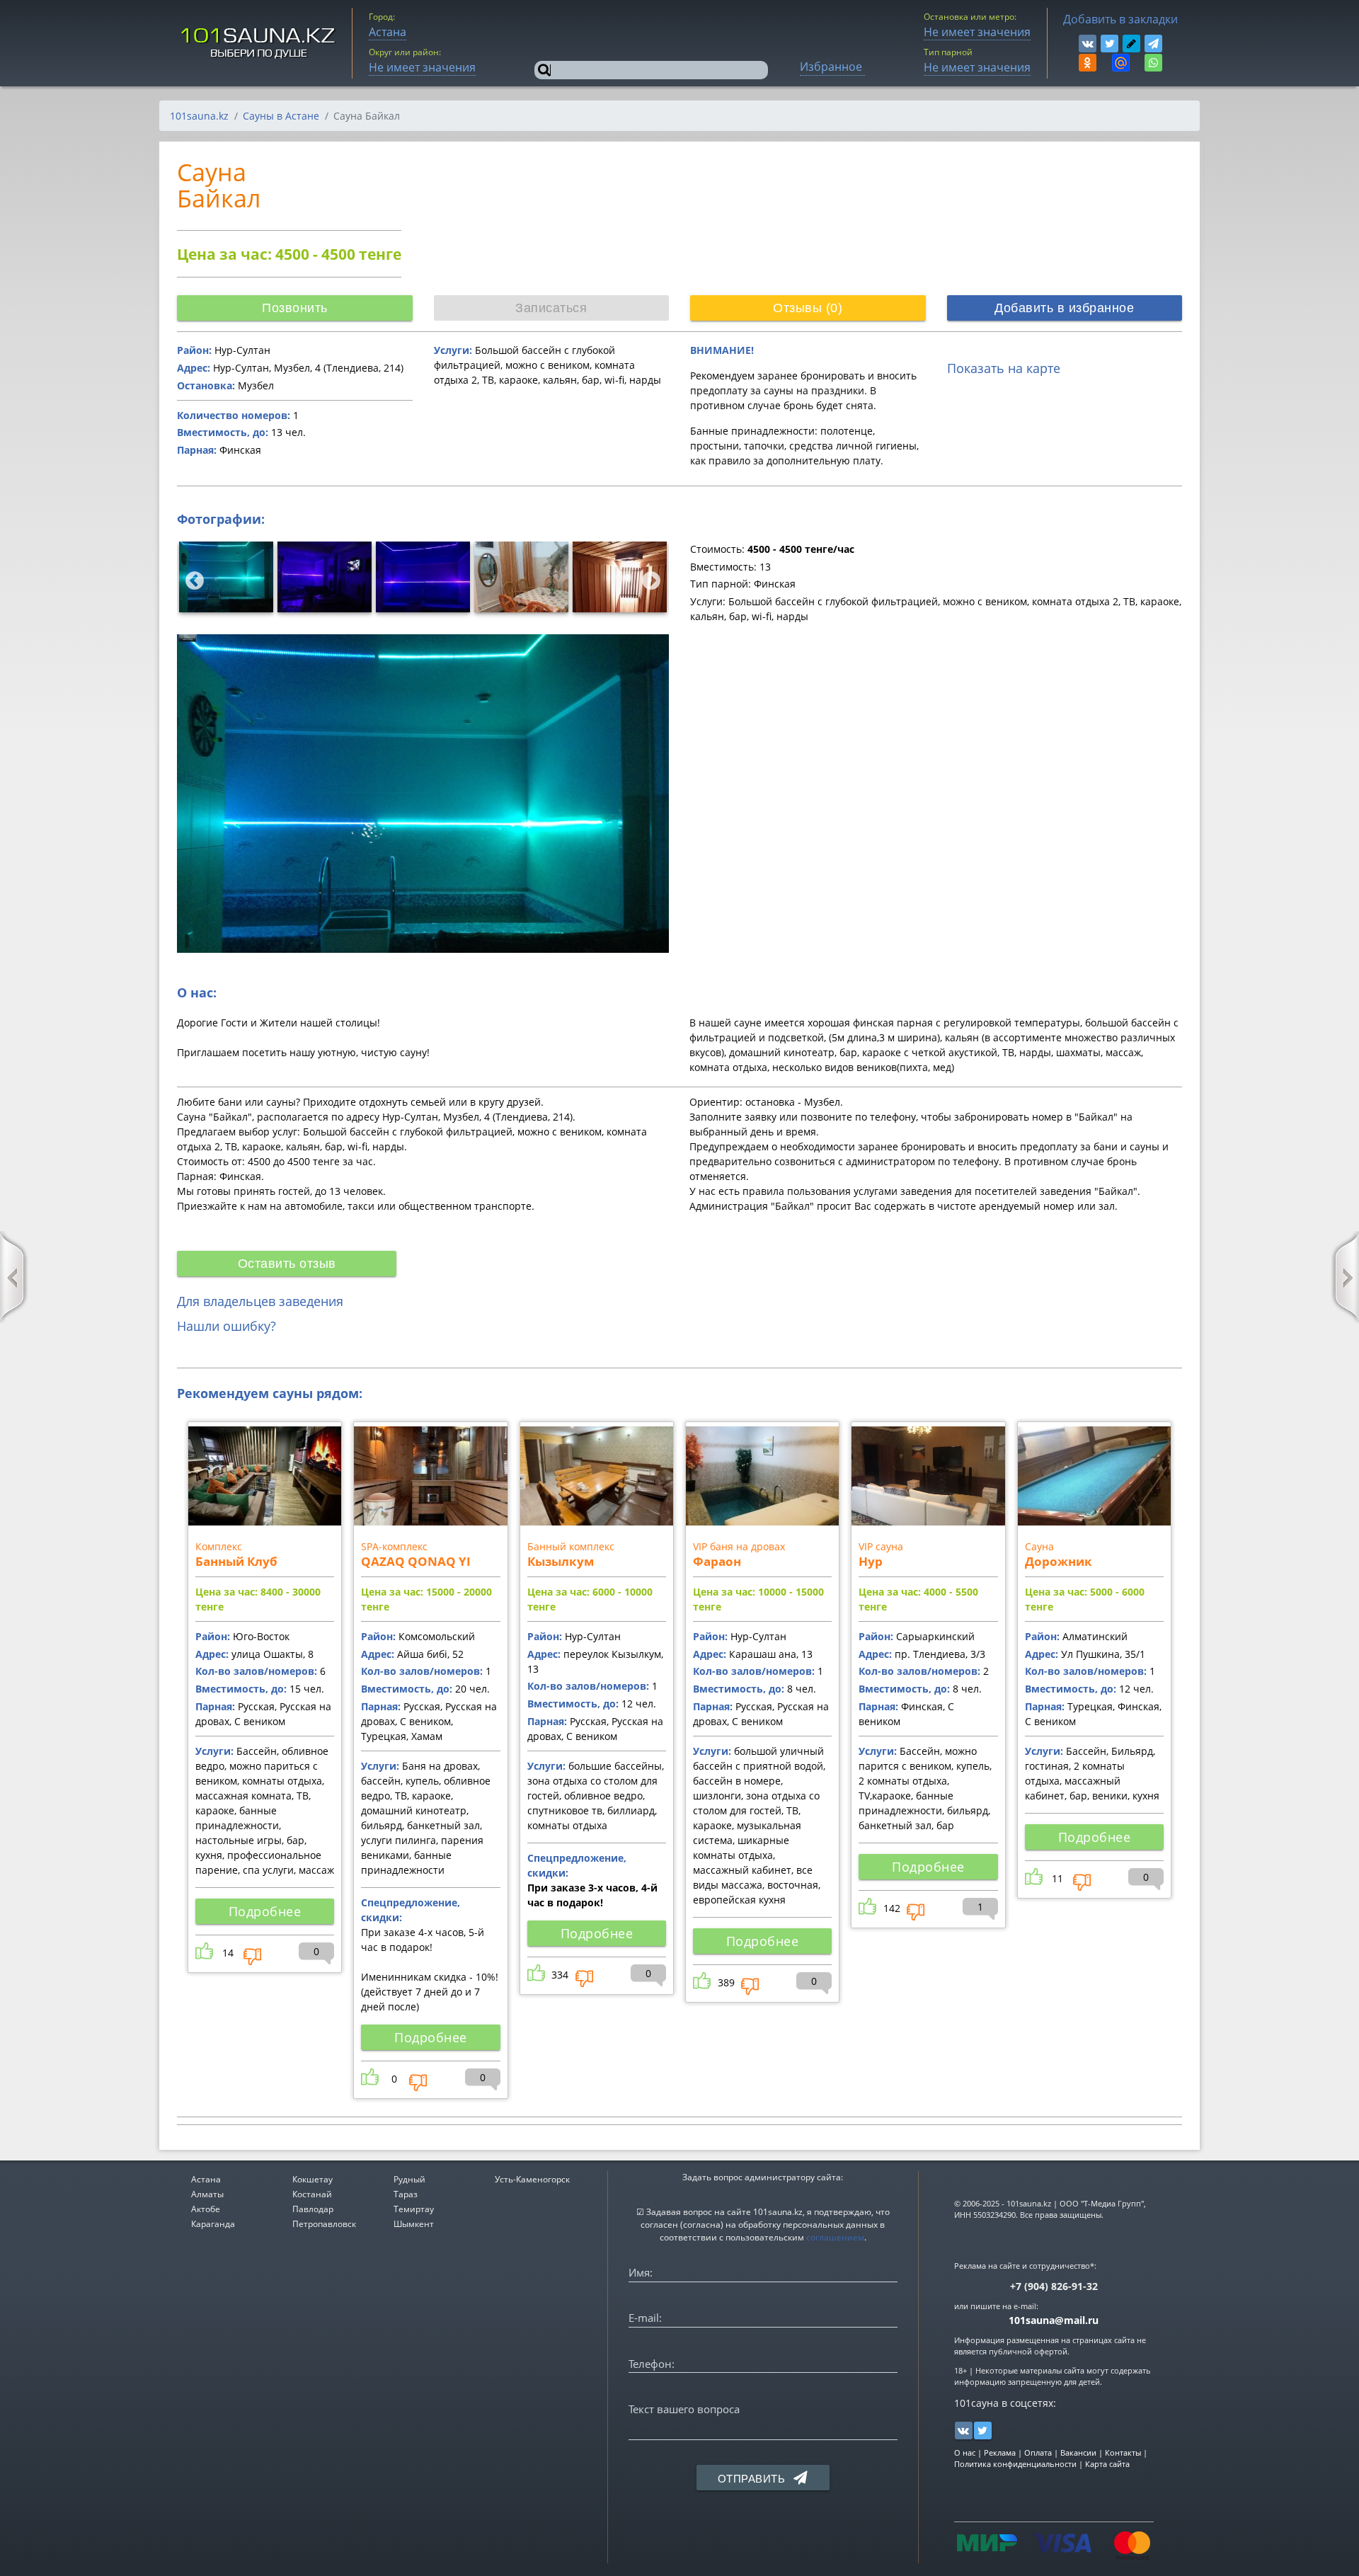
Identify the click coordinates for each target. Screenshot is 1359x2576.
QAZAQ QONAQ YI (416, 1561)
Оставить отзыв (287, 1264)
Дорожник (1059, 1561)
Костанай (312, 2194)
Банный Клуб (236, 1561)
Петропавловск (324, 2224)
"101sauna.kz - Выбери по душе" (259, 43)
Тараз (406, 2194)
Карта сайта (1107, 2464)
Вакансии (1078, 2452)
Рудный (409, 2179)
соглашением (835, 2237)
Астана (206, 2179)
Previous (191, 578)
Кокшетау (312, 2179)
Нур (871, 1561)
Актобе (206, 2209)
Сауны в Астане (281, 116)
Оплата (1038, 2452)
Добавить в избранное (1064, 308)
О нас (965, 2452)
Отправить (753, 2479)
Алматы (207, 2194)
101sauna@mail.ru (1054, 2320)
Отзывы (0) (808, 308)
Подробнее (265, 1911)
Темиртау (414, 2209)
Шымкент (414, 2224)
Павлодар (313, 2209)
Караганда (213, 2224)
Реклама (1000, 2452)
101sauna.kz (199, 116)
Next (648, 578)
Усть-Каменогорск (532, 2179)
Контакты (1123, 2452)
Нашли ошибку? (226, 1326)
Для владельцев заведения (260, 1301)
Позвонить (295, 308)
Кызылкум (561, 1561)
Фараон (717, 1561)
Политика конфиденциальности (1015, 2464)
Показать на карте (1004, 368)
